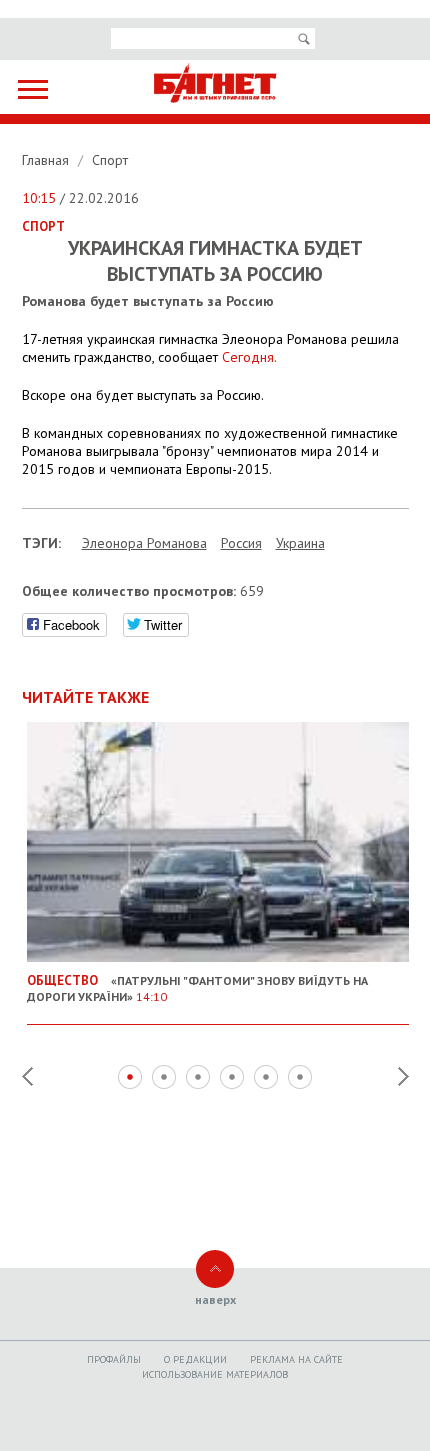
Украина (300, 543)
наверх (215, 1299)
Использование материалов (215, 1374)
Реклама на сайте (296, 1359)
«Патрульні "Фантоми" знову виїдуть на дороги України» (197, 988)
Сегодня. (249, 357)
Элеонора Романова (144, 543)
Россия (241, 543)
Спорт (110, 160)
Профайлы (114, 1359)
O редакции (195, 1359)
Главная (47, 160)
